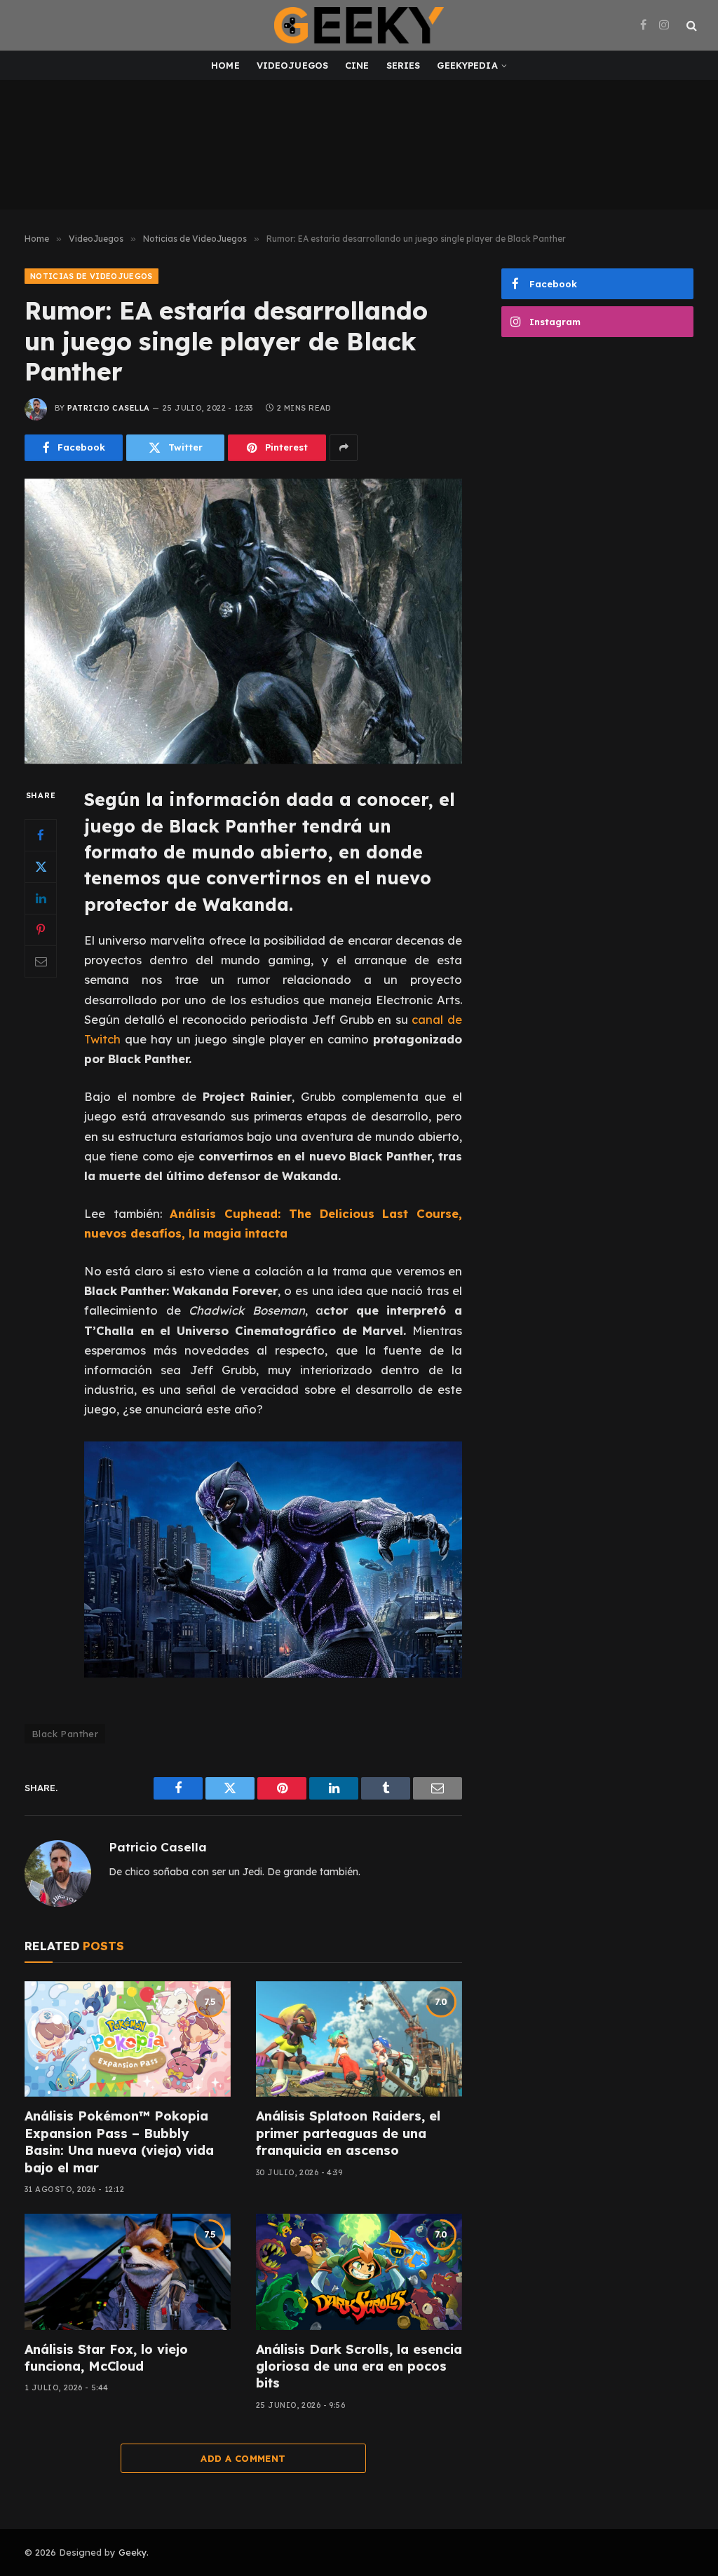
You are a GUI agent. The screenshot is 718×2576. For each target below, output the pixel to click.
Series (404, 65)
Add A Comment (243, 2458)
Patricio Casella (108, 408)
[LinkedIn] (41, 898)
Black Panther (65, 1734)
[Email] (41, 961)
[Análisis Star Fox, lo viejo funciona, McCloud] (128, 2272)
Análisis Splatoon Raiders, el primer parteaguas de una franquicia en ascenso (348, 2133)
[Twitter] (41, 867)
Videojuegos (292, 65)
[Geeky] (359, 25)
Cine (357, 65)
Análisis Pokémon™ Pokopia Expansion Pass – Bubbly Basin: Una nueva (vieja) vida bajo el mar (119, 2142)
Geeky (133, 2552)
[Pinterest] (41, 930)
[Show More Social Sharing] (344, 448)
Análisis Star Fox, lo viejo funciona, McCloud (106, 2358)
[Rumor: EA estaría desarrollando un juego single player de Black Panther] (243, 622)
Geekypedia (467, 65)
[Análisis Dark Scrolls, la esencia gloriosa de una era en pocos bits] (359, 2272)
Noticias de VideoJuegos (92, 276)
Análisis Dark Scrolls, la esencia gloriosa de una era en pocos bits (359, 2366)
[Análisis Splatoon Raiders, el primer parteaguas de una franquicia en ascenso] (359, 2039)
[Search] (690, 26)
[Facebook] (41, 835)
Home (225, 65)
